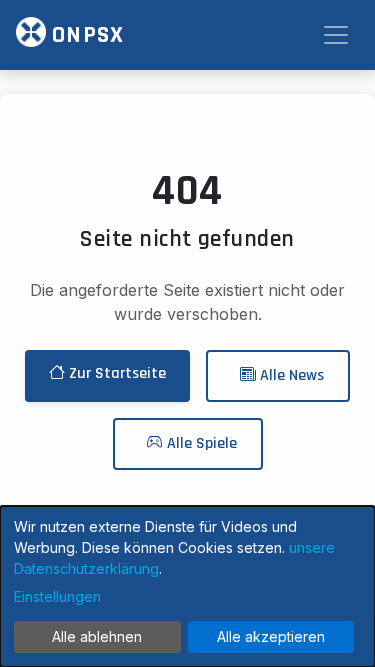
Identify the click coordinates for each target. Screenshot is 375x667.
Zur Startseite (115, 373)
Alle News (290, 375)
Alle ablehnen (97, 636)
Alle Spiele (200, 443)
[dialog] (187, 586)
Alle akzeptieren (271, 636)
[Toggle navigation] (336, 35)
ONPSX (85, 35)
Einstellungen (57, 596)
